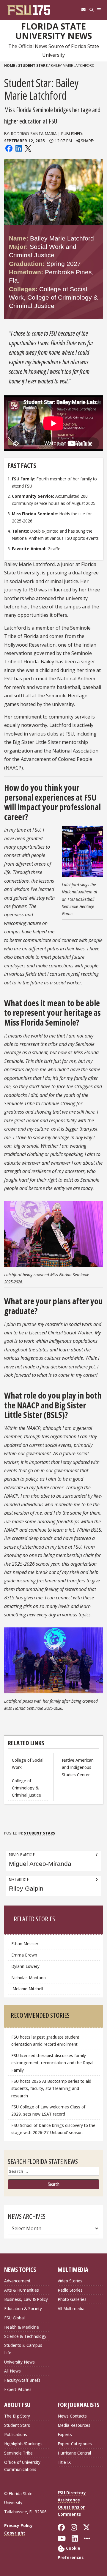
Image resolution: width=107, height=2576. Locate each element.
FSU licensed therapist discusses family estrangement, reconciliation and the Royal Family (52, 2063)
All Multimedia (71, 2308)
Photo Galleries (72, 2299)
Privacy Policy (18, 2525)
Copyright (15, 2533)
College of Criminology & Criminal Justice (26, 1788)
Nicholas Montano (29, 1978)
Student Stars (33, 65)
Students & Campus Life (23, 2349)
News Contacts (72, 2416)
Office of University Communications (22, 2466)
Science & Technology (25, 2336)
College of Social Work (28, 1764)
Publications (16, 2434)
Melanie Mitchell (27, 1989)
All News (12, 2371)
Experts (65, 2434)
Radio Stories (70, 2290)
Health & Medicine (22, 2327)
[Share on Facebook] (9, 148)
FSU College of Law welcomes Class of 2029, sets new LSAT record (48, 2110)
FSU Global (14, 2318)
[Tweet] (28, 148)
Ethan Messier (25, 1944)
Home (10, 65)
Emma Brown (24, 1955)
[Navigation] (99, 10)
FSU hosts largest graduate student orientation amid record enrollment (45, 2041)
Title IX (64, 2462)
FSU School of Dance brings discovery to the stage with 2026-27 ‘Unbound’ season (53, 2129)
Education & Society (23, 2308)
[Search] (91, 10)
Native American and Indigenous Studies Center (78, 1767)
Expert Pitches (18, 2389)
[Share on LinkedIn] (18, 148)
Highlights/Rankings (23, 2444)
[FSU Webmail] (83, 10)
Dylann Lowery (26, 1966)
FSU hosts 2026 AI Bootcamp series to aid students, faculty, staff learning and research (51, 2088)
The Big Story (17, 2416)
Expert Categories (75, 2444)
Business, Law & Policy (26, 2299)
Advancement (17, 2281)
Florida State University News (54, 31)
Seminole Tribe (18, 2453)
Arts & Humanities (22, 2290)
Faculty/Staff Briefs (22, 2380)
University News (19, 2362)
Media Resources (74, 2425)
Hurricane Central (74, 2453)
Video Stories (70, 2281)
